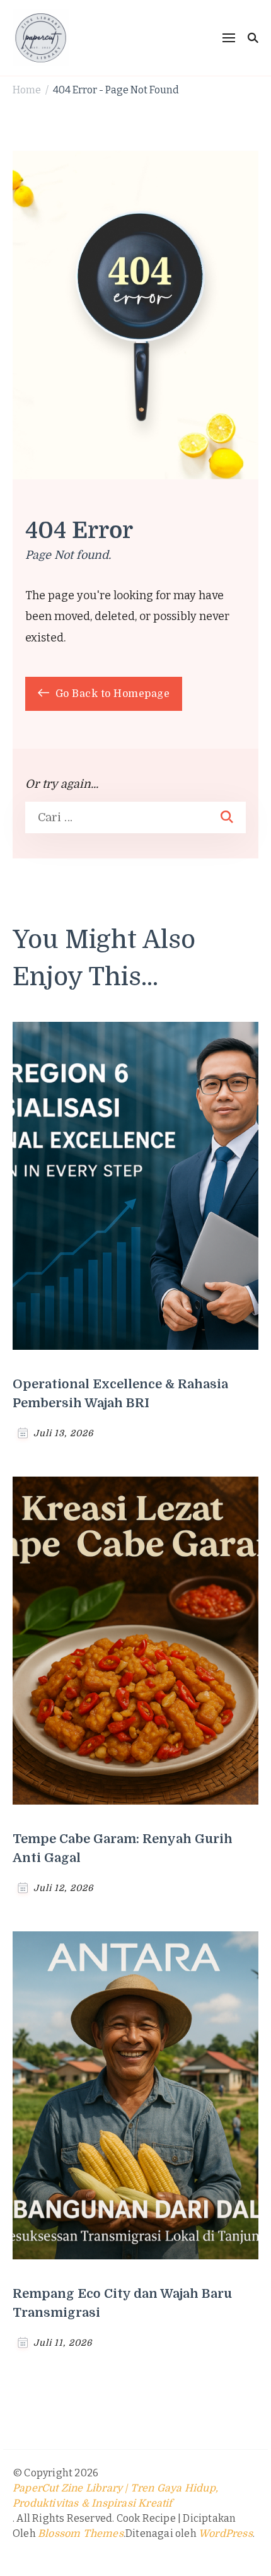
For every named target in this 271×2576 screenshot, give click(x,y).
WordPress (226, 2534)
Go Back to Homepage (111, 694)
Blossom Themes (81, 2534)
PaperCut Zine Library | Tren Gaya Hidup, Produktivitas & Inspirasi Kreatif (115, 2496)
